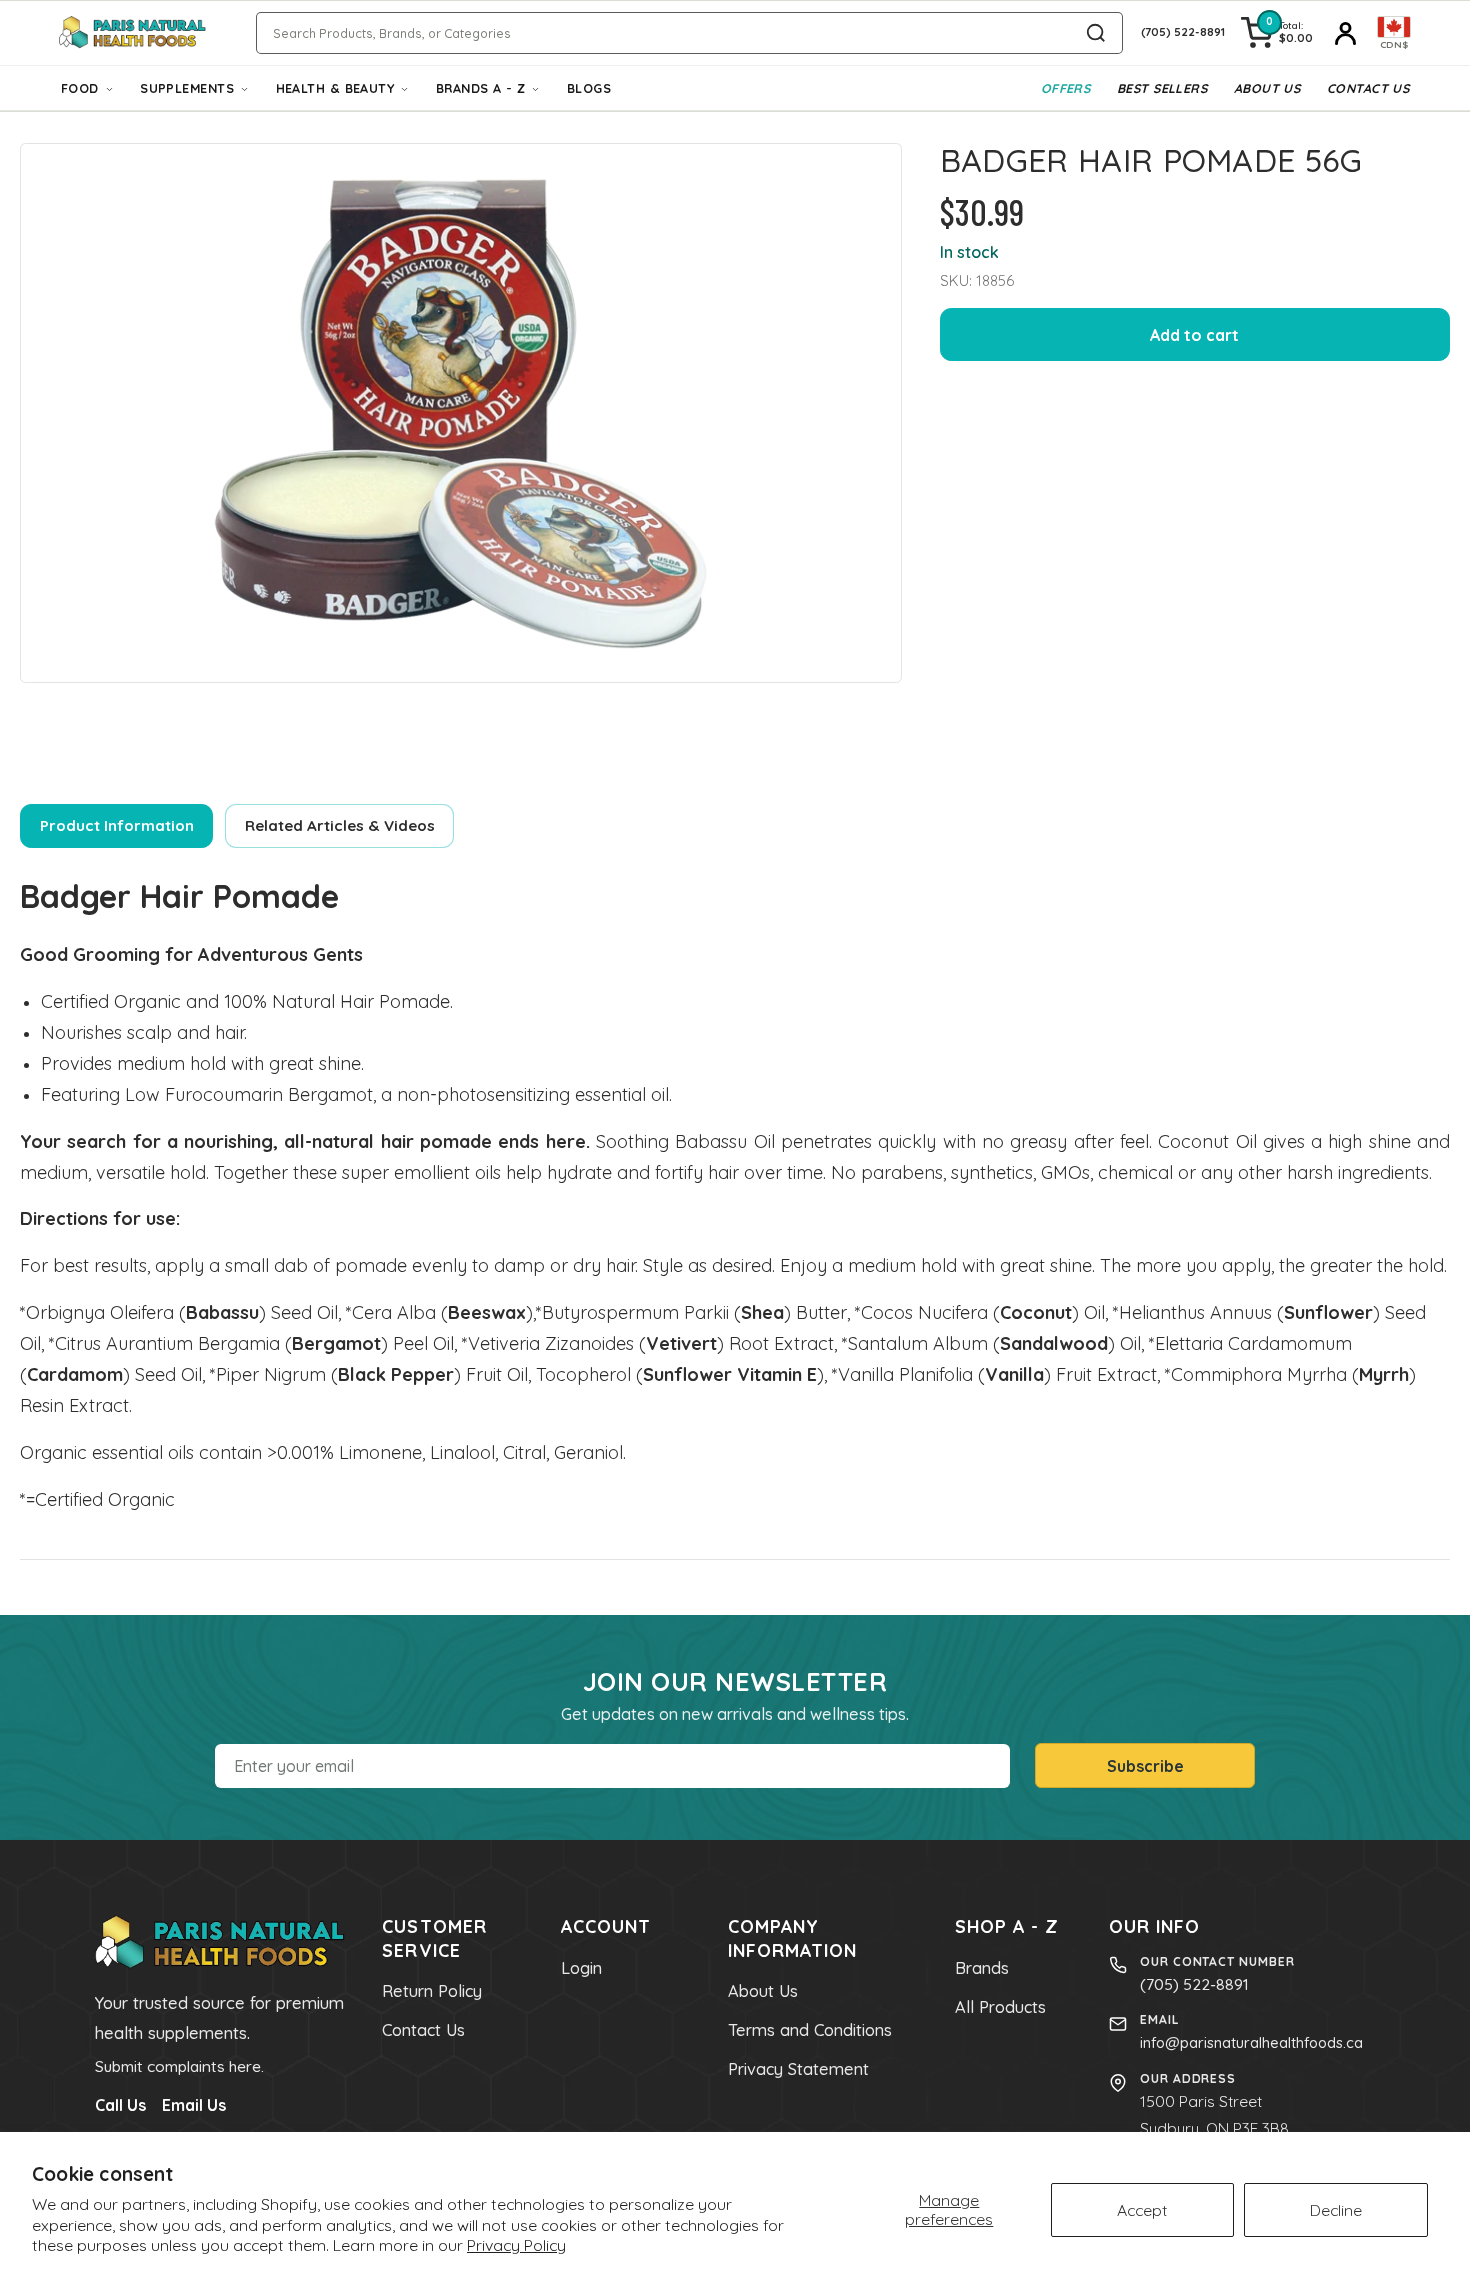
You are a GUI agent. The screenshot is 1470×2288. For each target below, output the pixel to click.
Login (581, 1968)
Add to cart (1194, 335)
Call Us (120, 2105)
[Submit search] (1096, 33)
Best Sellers (1162, 88)
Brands (982, 1968)
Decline (1336, 2210)
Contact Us (1368, 88)
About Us (1267, 88)
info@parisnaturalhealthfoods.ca (1251, 2042)
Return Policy (432, 1991)
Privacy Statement (798, 2069)
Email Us (194, 2105)
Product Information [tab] (117, 825)
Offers (1066, 88)
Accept (1142, 2210)
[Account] (1345, 33)
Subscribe (1145, 1766)
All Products (1000, 2007)
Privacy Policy (516, 2245)
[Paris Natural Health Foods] (132, 33)
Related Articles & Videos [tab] (340, 825)
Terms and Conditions (810, 2030)
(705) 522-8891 (1194, 1984)
